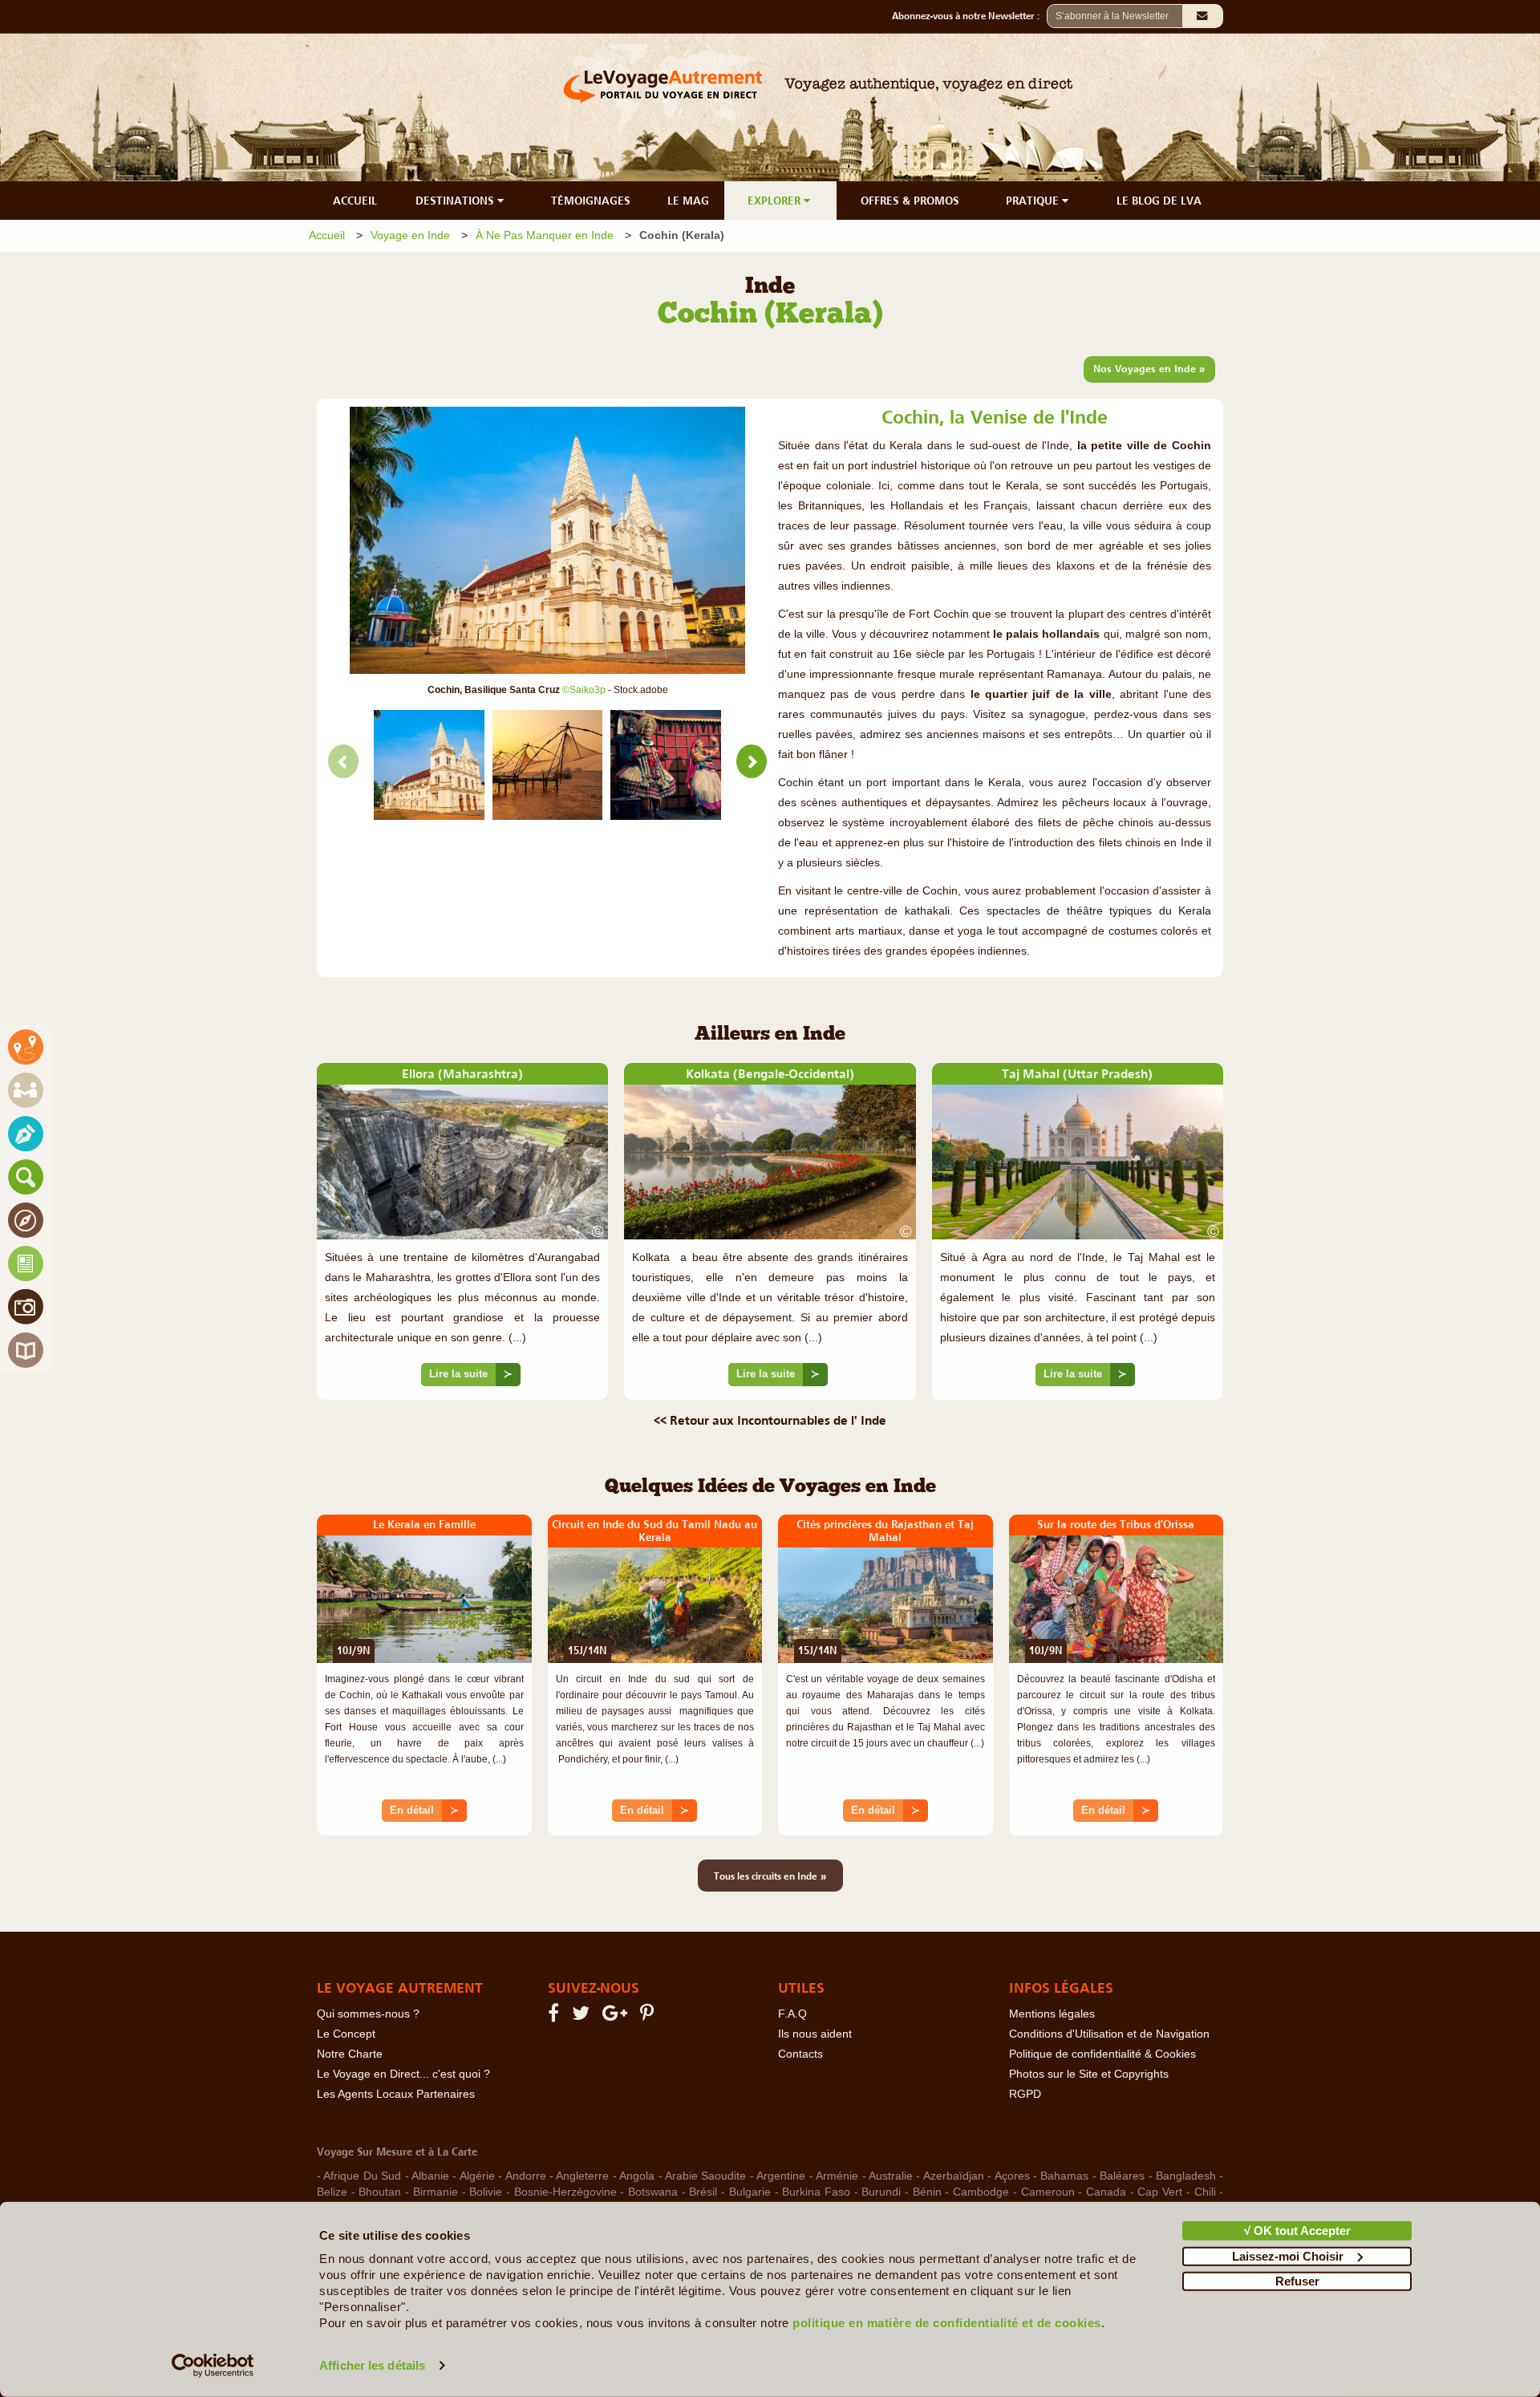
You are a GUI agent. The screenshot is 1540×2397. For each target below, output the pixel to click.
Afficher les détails (372, 2365)
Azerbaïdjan (954, 2176)
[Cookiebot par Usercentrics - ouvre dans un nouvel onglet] (213, 2366)
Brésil (703, 2192)
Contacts (800, 2054)
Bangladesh (1186, 2176)
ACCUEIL (355, 201)
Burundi (881, 2192)
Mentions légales (1052, 2014)
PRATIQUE (1034, 201)
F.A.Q (792, 2014)
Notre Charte (350, 2054)
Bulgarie (750, 2192)
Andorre (526, 2176)
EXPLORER (776, 201)
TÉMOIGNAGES (591, 201)
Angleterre (582, 2176)
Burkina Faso (816, 2192)
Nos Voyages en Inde (1149, 368)
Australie (891, 2176)
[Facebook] (556, 2016)
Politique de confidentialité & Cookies (1102, 2054)
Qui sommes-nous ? (368, 2014)
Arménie (837, 2176)
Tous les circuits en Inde (770, 1876)
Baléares (1122, 2176)
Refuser (1297, 2281)
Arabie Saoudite (705, 2176)
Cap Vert (1160, 2192)
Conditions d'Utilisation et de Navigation (1109, 2034)
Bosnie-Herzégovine (565, 2192)
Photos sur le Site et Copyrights (1089, 2074)
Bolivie (486, 2192)
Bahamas (1064, 2176)
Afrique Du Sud (362, 2176)
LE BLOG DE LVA (1159, 201)
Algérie (477, 2176)
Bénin (927, 2192)
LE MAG (688, 201)
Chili (1205, 2192)
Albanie (430, 2176)
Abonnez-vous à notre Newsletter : (969, 16)
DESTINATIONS (456, 201)
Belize (332, 2192)
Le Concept (346, 2034)
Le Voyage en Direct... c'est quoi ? (403, 2074)
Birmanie (436, 2192)
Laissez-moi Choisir (1288, 2255)
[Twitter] (583, 2016)
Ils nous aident (815, 2034)
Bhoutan (380, 2192)
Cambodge (981, 2192)
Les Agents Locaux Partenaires (396, 2094)
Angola (637, 2176)
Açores (1012, 2176)
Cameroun (1048, 2192)
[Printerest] (649, 2016)
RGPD (1025, 2094)
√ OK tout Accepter (1297, 2231)
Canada (1106, 2192)
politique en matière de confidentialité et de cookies (947, 2323)
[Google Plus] (617, 2016)
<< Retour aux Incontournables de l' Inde (770, 1420)
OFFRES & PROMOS (910, 201)
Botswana (653, 2192)
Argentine (781, 2176)
